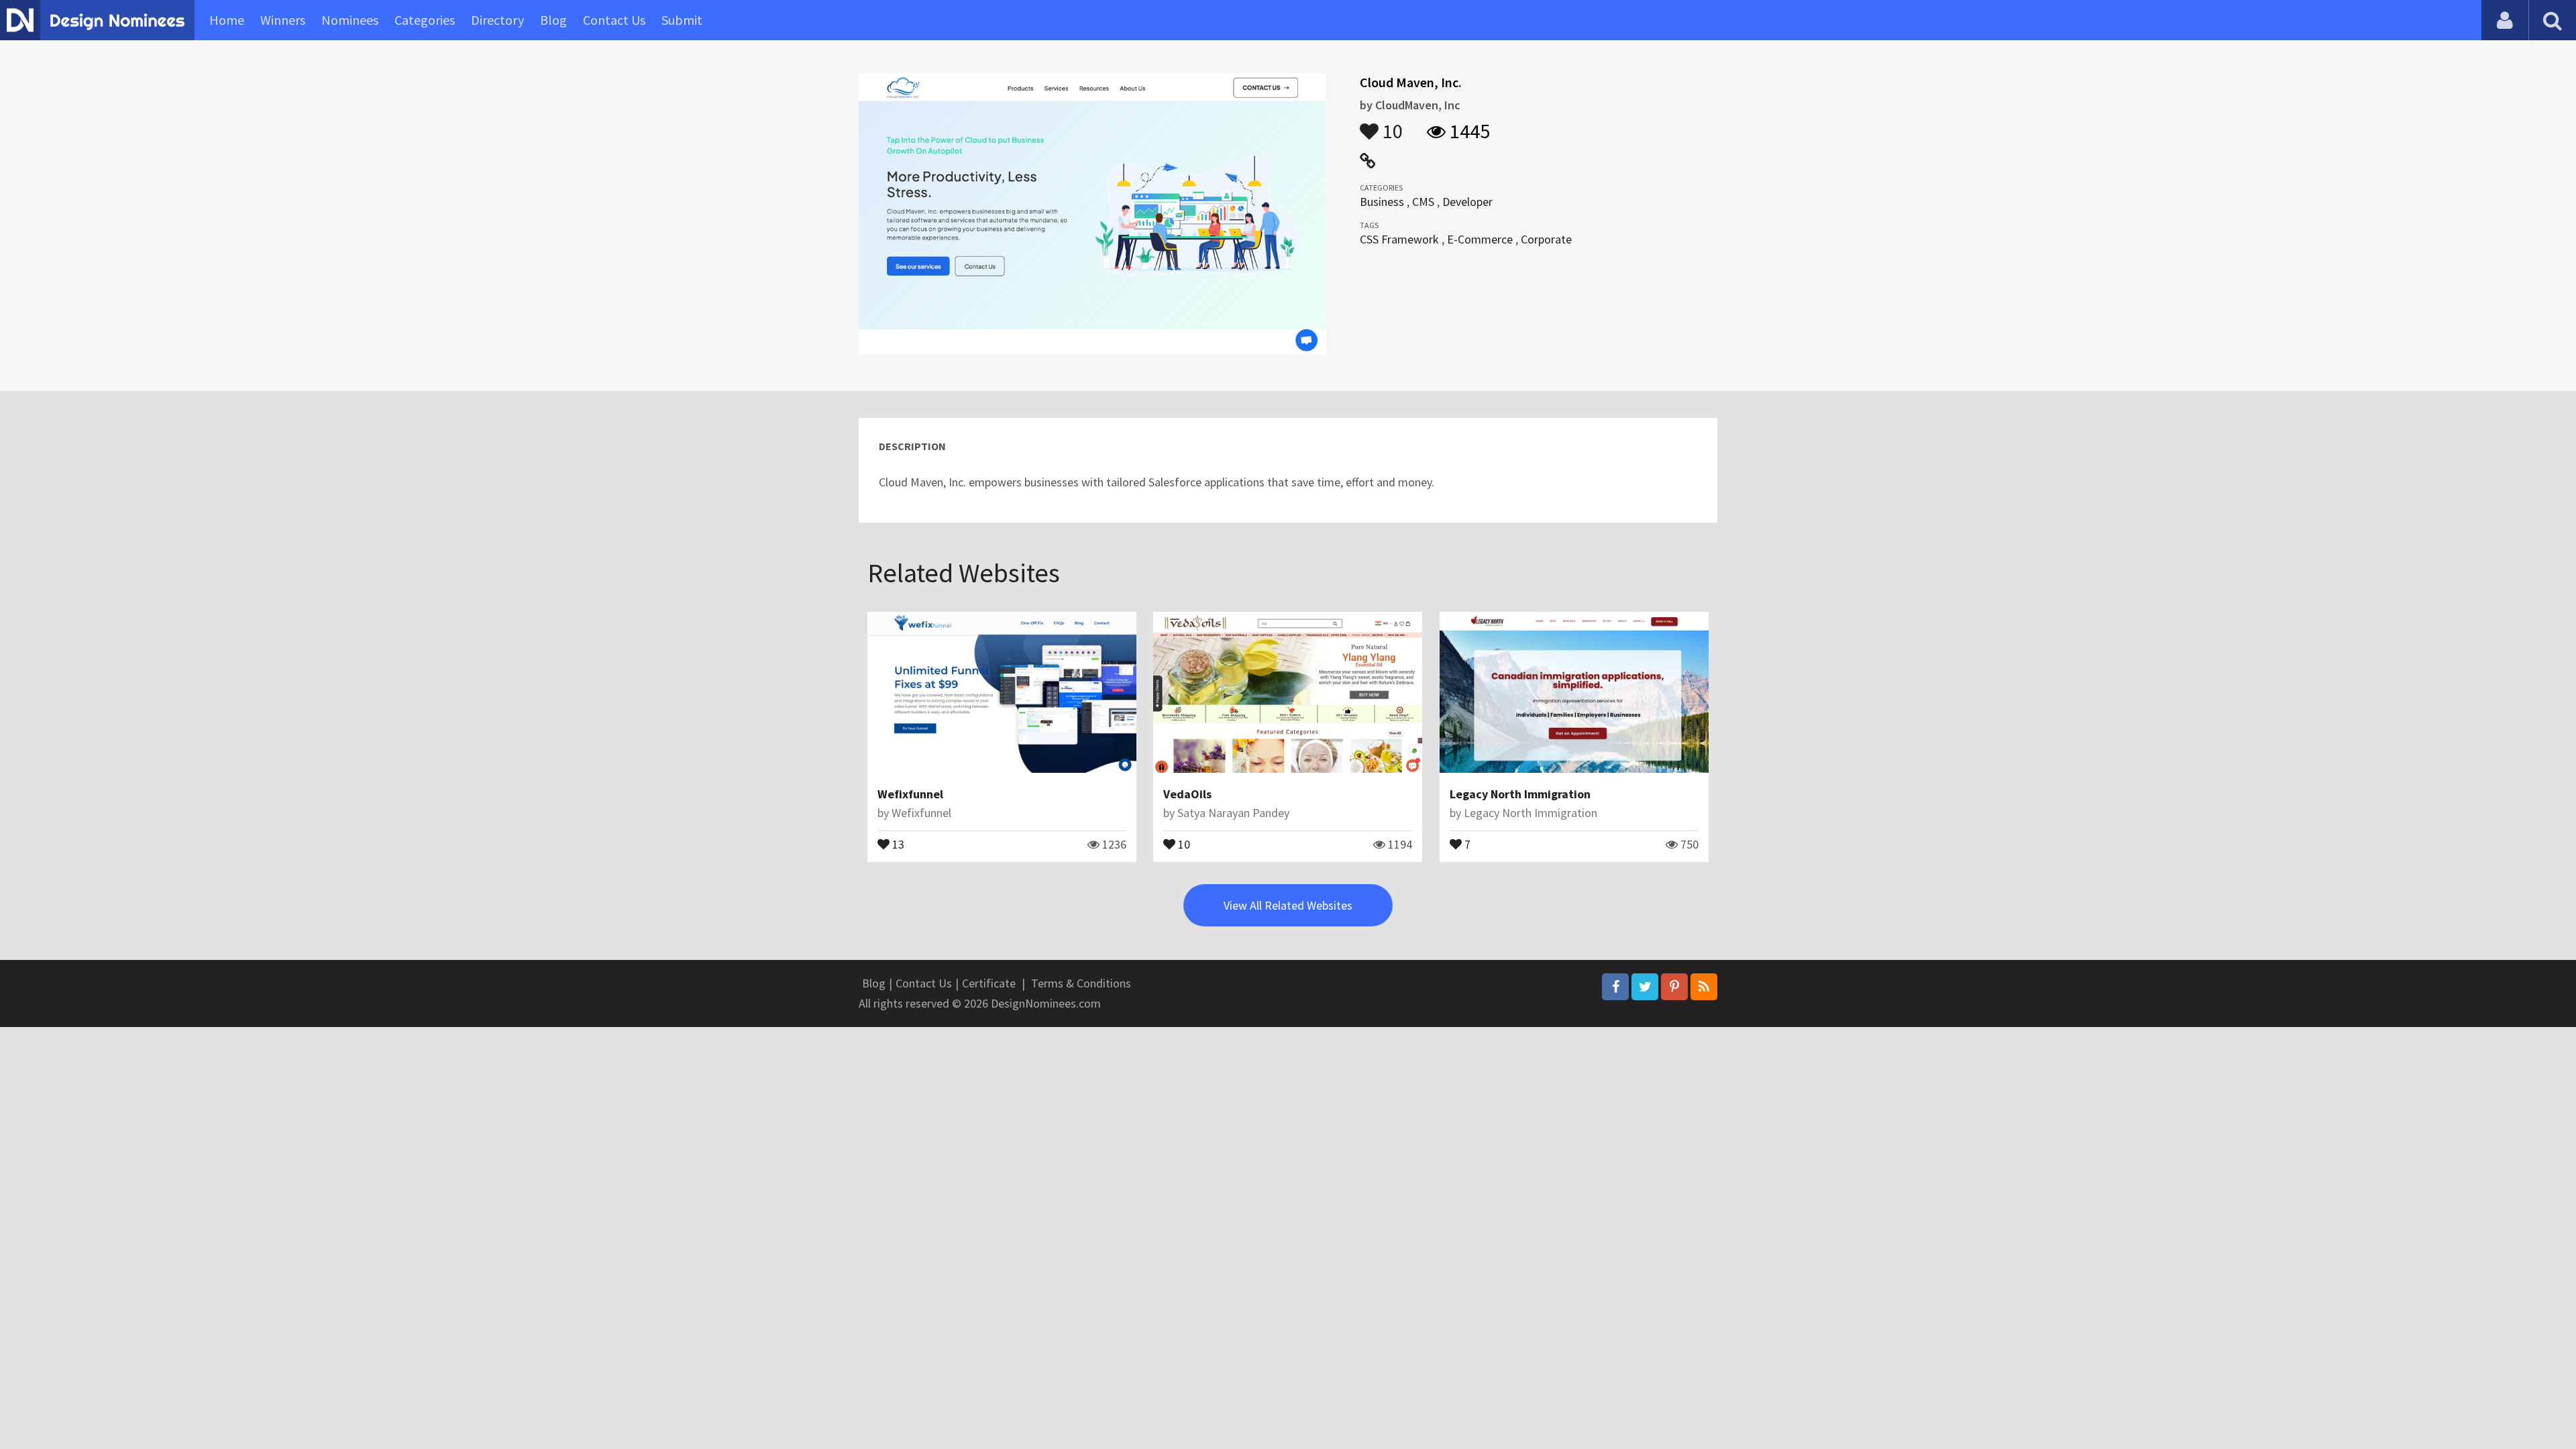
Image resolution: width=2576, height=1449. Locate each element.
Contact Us (614, 20)
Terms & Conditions (1081, 983)
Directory (497, 20)
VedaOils (1187, 794)
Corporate (1546, 239)
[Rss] (1704, 987)
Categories (425, 20)
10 (1391, 125)
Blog (553, 20)
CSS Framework (1399, 239)
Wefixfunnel (910, 794)
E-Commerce (1480, 239)
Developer (1467, 202)
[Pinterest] (1674, 987)
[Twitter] (1645, 987)
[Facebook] (1615, 987)
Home (227, 20)
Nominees (350, 20)
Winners (283, 20)
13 (897, 843)
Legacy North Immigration (1520, 794)
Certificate (989, 983)
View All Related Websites (1288, 905)
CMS (1423, 202)
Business (1382, 202)
